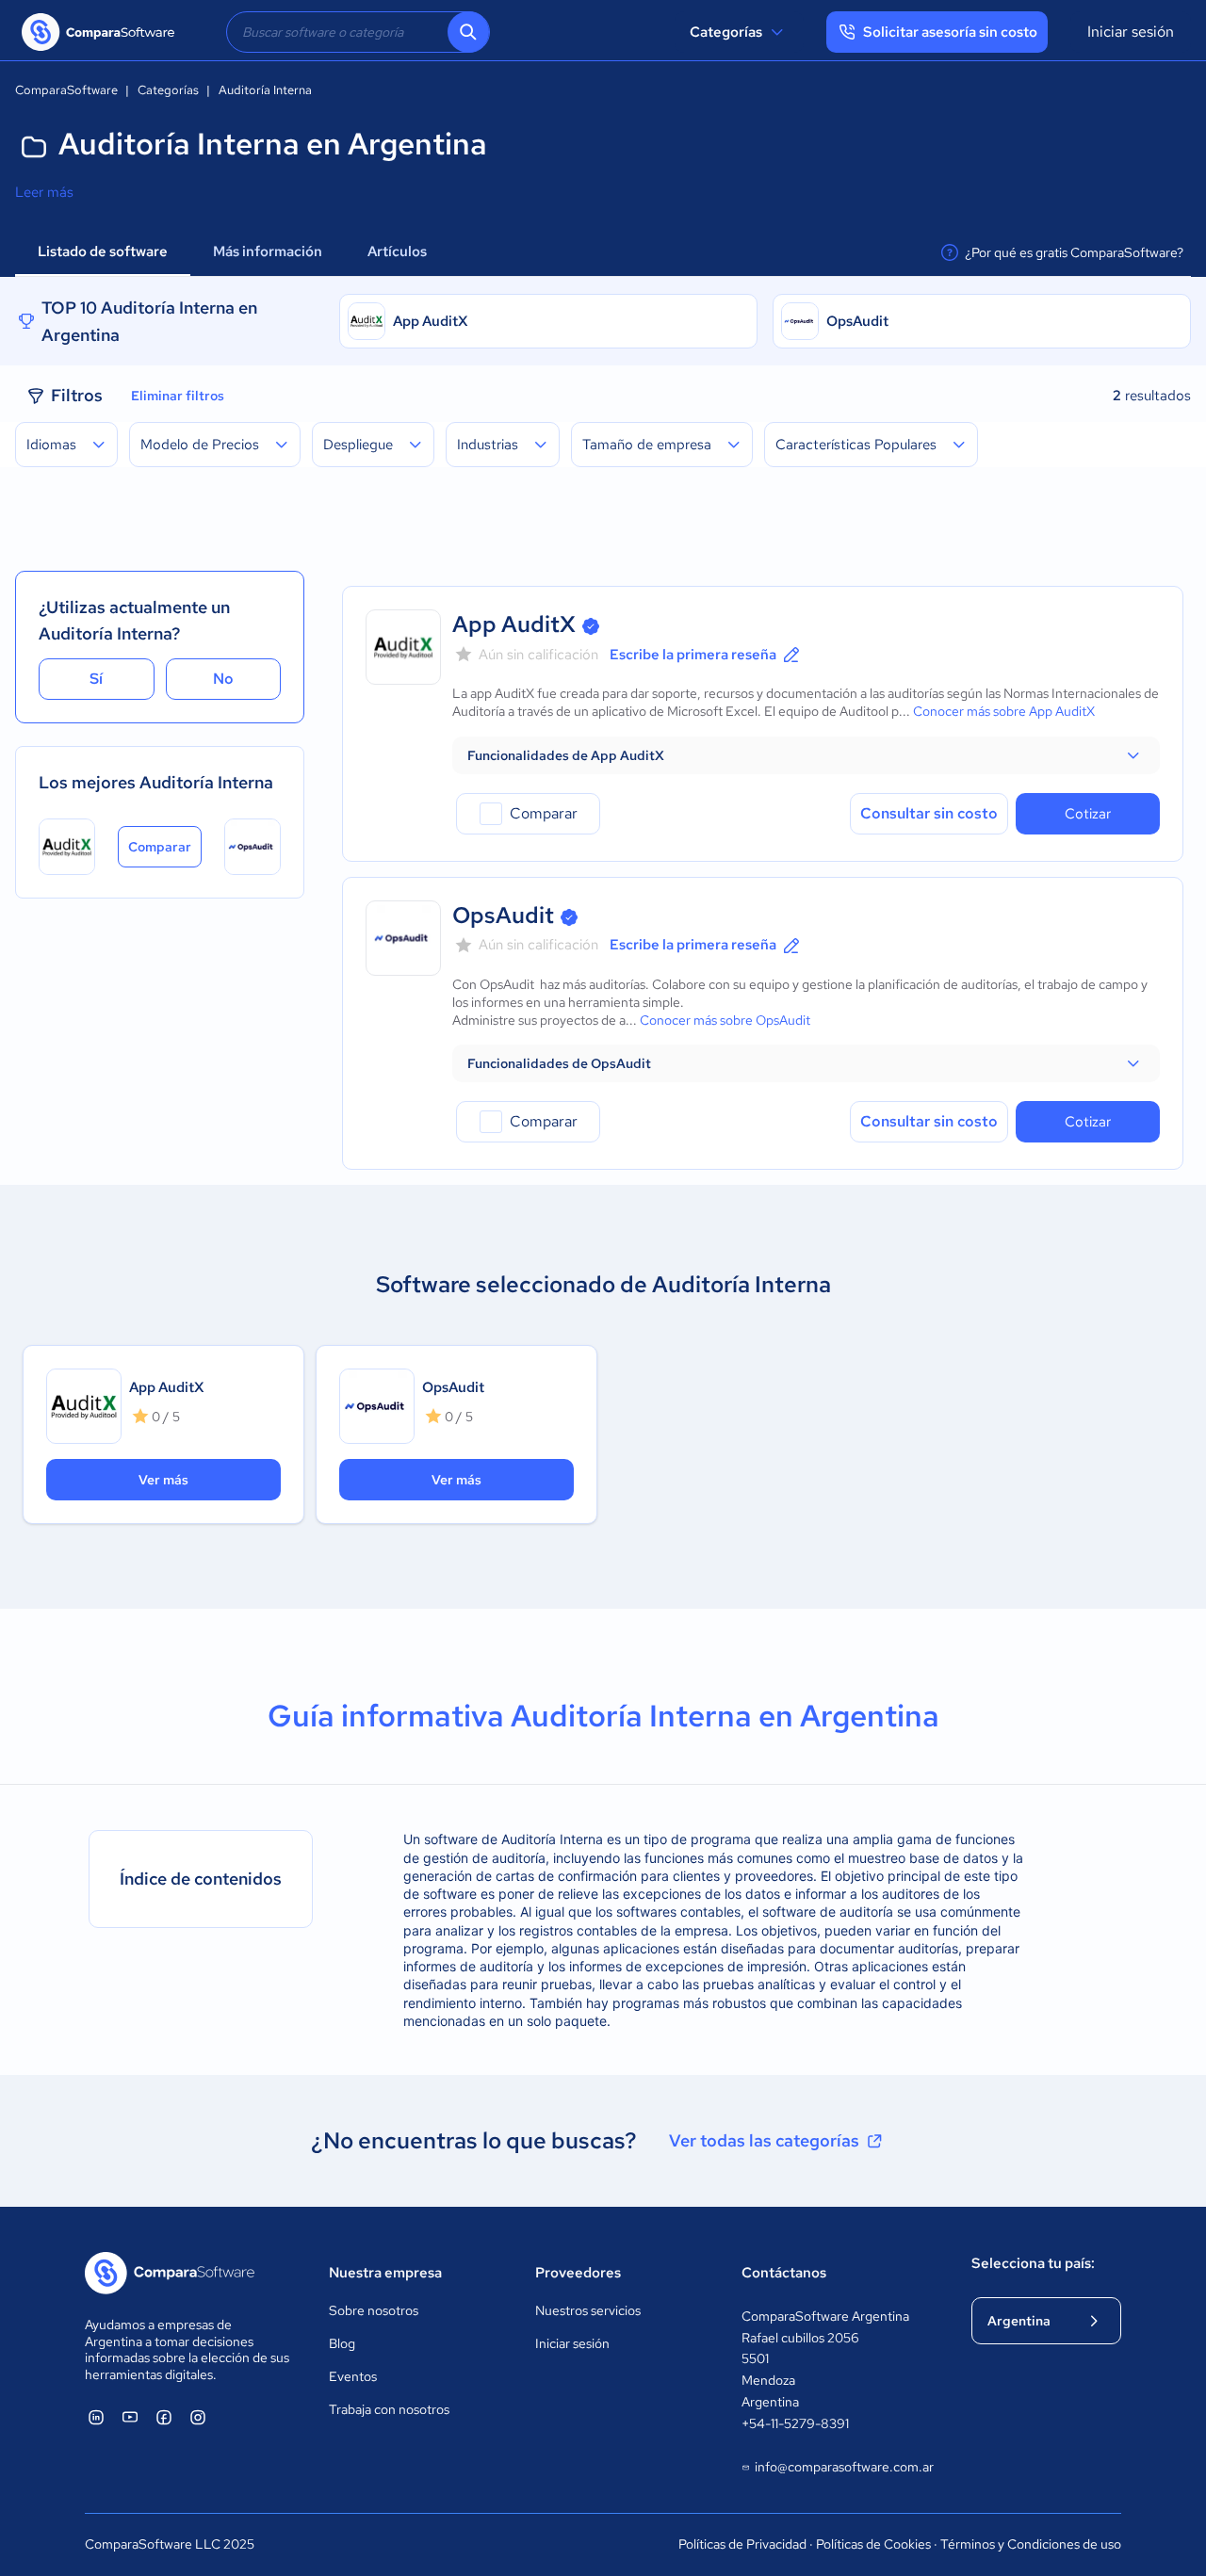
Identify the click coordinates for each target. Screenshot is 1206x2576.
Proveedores (578, 2273)
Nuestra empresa (385, 2273)
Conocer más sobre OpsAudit (725, 1020)
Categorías (726, 32)
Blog (342, 2343)
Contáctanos (784, 2273)
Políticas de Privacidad (742, 2544)
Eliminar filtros (178, 396)
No (223, 679)
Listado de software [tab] (103, 251)
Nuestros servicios (588, 2310)
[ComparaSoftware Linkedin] (96, 2417)
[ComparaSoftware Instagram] (198, 2417)
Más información (268, 251)
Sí (96, 679)
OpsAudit (857, 321)
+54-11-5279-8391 (795, 2423)
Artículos (399, 251)
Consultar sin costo (929, 813)
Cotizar (1088, 814)
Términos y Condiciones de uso (1031, 2544)
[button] (806, 755)
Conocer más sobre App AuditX (1004, 711)
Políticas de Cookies (873, 2544)
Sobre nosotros (374, 2310)
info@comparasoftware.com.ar (844, 2467)
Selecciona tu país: (1033, 2263)
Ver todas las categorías (764, 2140)
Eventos (353, 2376)
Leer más (44, 192)
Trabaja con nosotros (389, 2409)
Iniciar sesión (1131, 32)
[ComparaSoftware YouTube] (130, 2417)
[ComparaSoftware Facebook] (164, 2417)
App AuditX (431, 321)
